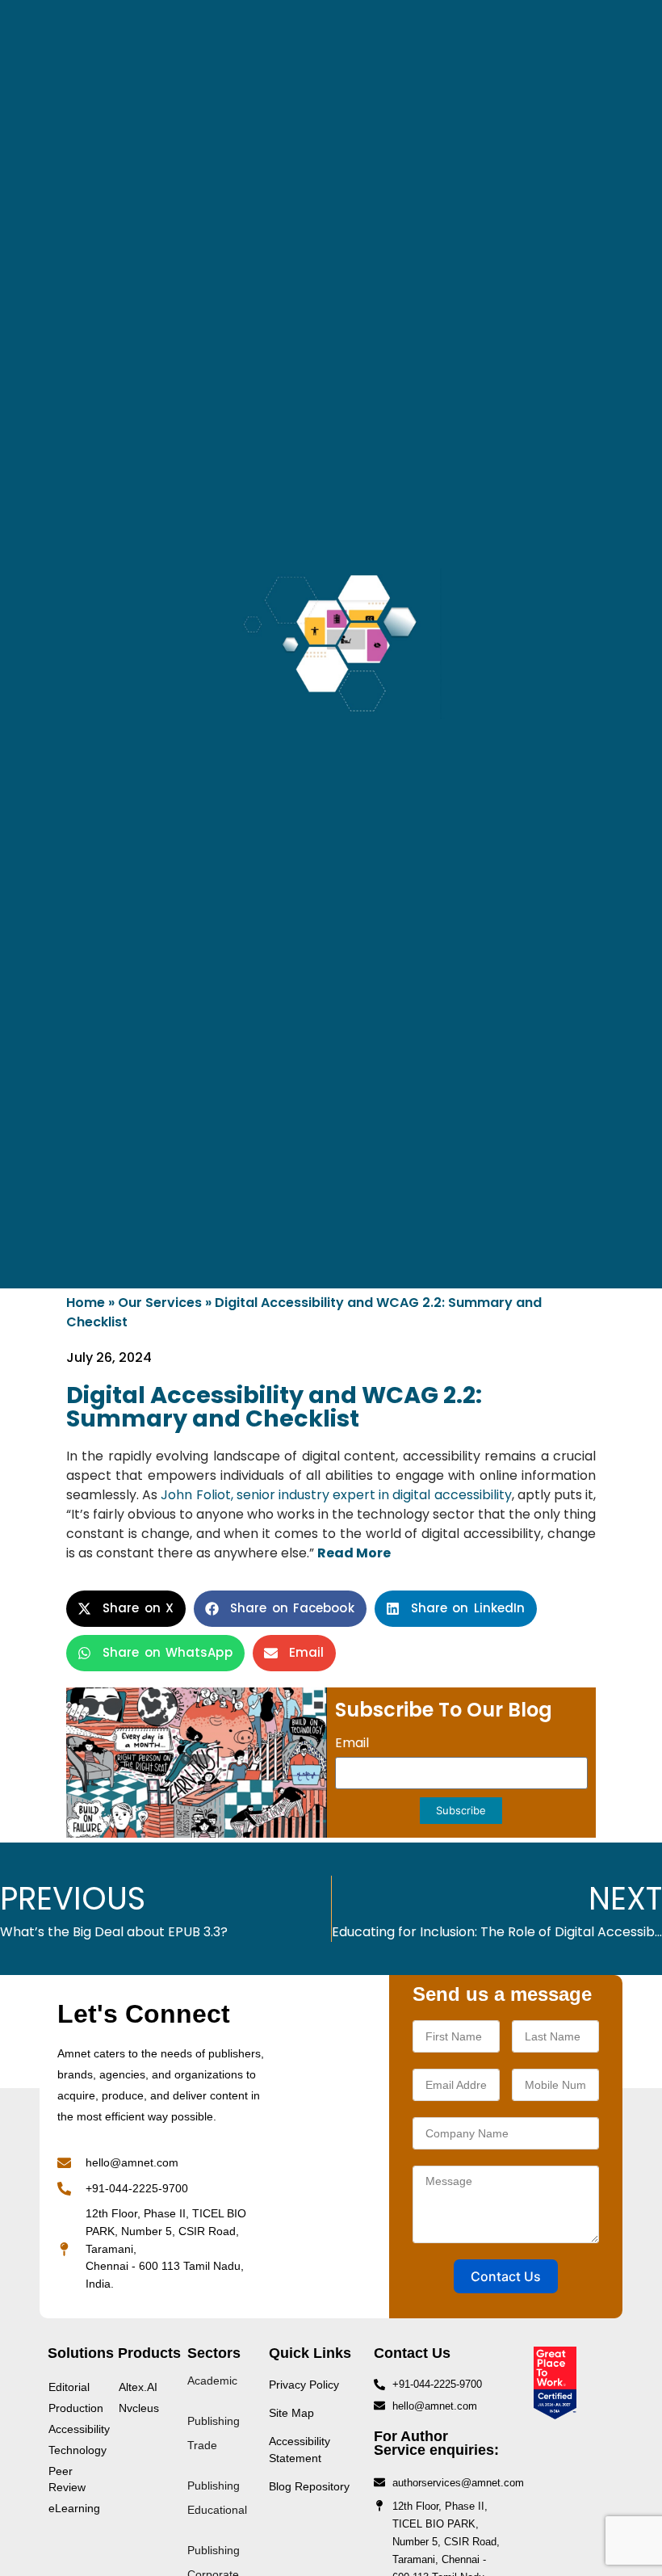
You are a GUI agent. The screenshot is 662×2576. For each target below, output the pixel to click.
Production (75, 2408)
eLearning (74, 2508)
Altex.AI (138, 2387)
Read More (354, 1553)
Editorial (69, 2387)
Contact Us (506, 2276)
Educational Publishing (217, 2530)
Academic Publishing (214, 2401)
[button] (126, 1609)
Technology (75, 2450)
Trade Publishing (214, 2465)
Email (352, 1744)
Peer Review (67, 2479)
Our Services (160, 1303)
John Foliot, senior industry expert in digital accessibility (336, 1495)
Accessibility (75, 2429)
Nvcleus (139, 2408)
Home (86, 1303)
